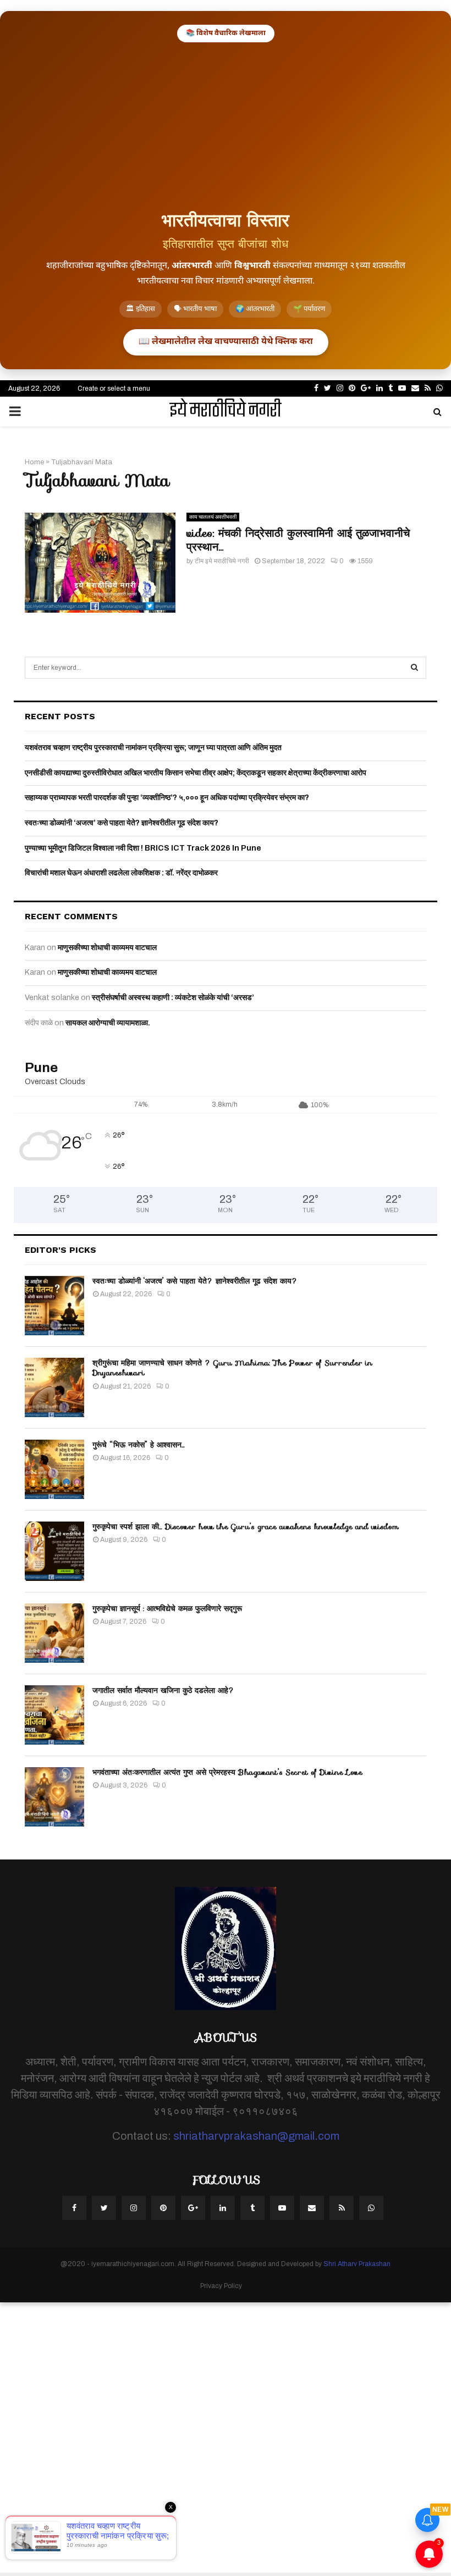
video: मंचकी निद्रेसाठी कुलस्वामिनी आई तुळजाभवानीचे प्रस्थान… (298, 540)
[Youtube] (282, 2208)
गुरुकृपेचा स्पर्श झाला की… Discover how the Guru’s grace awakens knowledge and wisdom (246, 1526)
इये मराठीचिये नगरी (226, 412)
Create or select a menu (114, 388)
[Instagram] (134, 2208)
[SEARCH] (414, 668)
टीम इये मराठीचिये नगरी (222, 561)
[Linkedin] (223, 2208)
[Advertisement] (226, 125)
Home (34, 462)
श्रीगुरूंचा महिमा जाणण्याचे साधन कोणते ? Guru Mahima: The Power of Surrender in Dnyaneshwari (232, 1368)
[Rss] (342, 2208)
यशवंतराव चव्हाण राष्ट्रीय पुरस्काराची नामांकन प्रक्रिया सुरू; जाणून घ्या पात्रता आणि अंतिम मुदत (153, 748)
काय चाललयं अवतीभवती (213, 517)
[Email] (312, 2208)
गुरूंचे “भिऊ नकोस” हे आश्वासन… (139, 1445)
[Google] (193, 2208)
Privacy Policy (221, 2286)
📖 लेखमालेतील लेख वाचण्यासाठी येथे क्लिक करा (226, 342)
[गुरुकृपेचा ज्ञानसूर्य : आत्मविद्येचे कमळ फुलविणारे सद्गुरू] (54, 1633)
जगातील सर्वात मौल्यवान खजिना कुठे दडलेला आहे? (163, 1690)
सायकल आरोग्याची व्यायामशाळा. (108, 1023)
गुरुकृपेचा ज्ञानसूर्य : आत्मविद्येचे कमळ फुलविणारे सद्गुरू (167, 1608)
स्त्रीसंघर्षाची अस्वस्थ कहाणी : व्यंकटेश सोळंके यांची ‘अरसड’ (173, 998)
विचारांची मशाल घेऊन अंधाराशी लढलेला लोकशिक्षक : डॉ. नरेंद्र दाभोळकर (121, 873)
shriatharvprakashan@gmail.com (256, 2136)
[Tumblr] (252, 2208)
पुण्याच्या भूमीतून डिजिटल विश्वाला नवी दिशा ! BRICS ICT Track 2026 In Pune (143, 848)
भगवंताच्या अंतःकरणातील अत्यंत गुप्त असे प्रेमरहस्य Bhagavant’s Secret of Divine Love (227, 1772)
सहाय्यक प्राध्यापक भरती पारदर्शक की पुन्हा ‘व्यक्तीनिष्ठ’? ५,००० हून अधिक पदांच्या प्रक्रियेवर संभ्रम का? (167, 798)
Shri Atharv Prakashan (357, 2264)
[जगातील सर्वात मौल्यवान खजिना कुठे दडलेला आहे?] (54, 1715)
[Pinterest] (163, 2208)
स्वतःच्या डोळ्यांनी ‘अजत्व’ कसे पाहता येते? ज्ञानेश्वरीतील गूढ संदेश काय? (122, 823)
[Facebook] (74, 2208)
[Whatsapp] (371, 2208)
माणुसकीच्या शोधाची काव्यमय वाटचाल (107, 948)
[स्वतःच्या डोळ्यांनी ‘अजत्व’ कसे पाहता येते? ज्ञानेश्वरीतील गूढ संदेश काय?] (54, 1306)
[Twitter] (104, 2208)
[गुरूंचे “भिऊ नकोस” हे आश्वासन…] (54, 1469)
